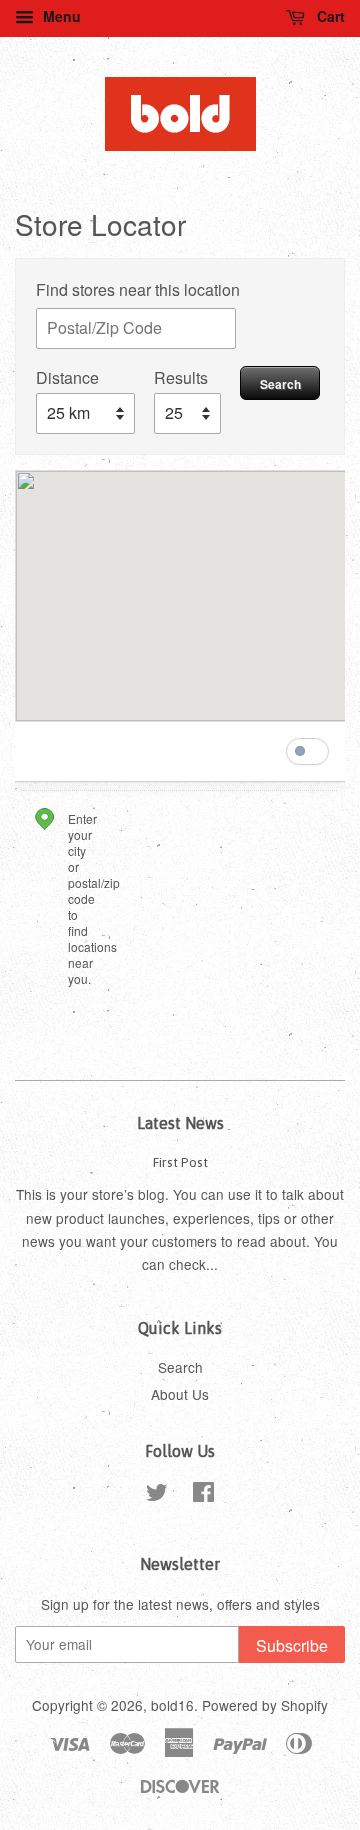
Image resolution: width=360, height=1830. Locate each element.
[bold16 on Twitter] (157, 1495)
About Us (180, 1394)
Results (181, 377)
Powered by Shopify (265, 1705)
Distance (67, 377)
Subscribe (292, 1645)
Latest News (180, 1123)
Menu (60, 16)
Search (280, 384)
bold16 (172, 1705)
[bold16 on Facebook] (203, 1495)
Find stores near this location (138, 289)
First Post (180, 1162)
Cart (329, 16)
